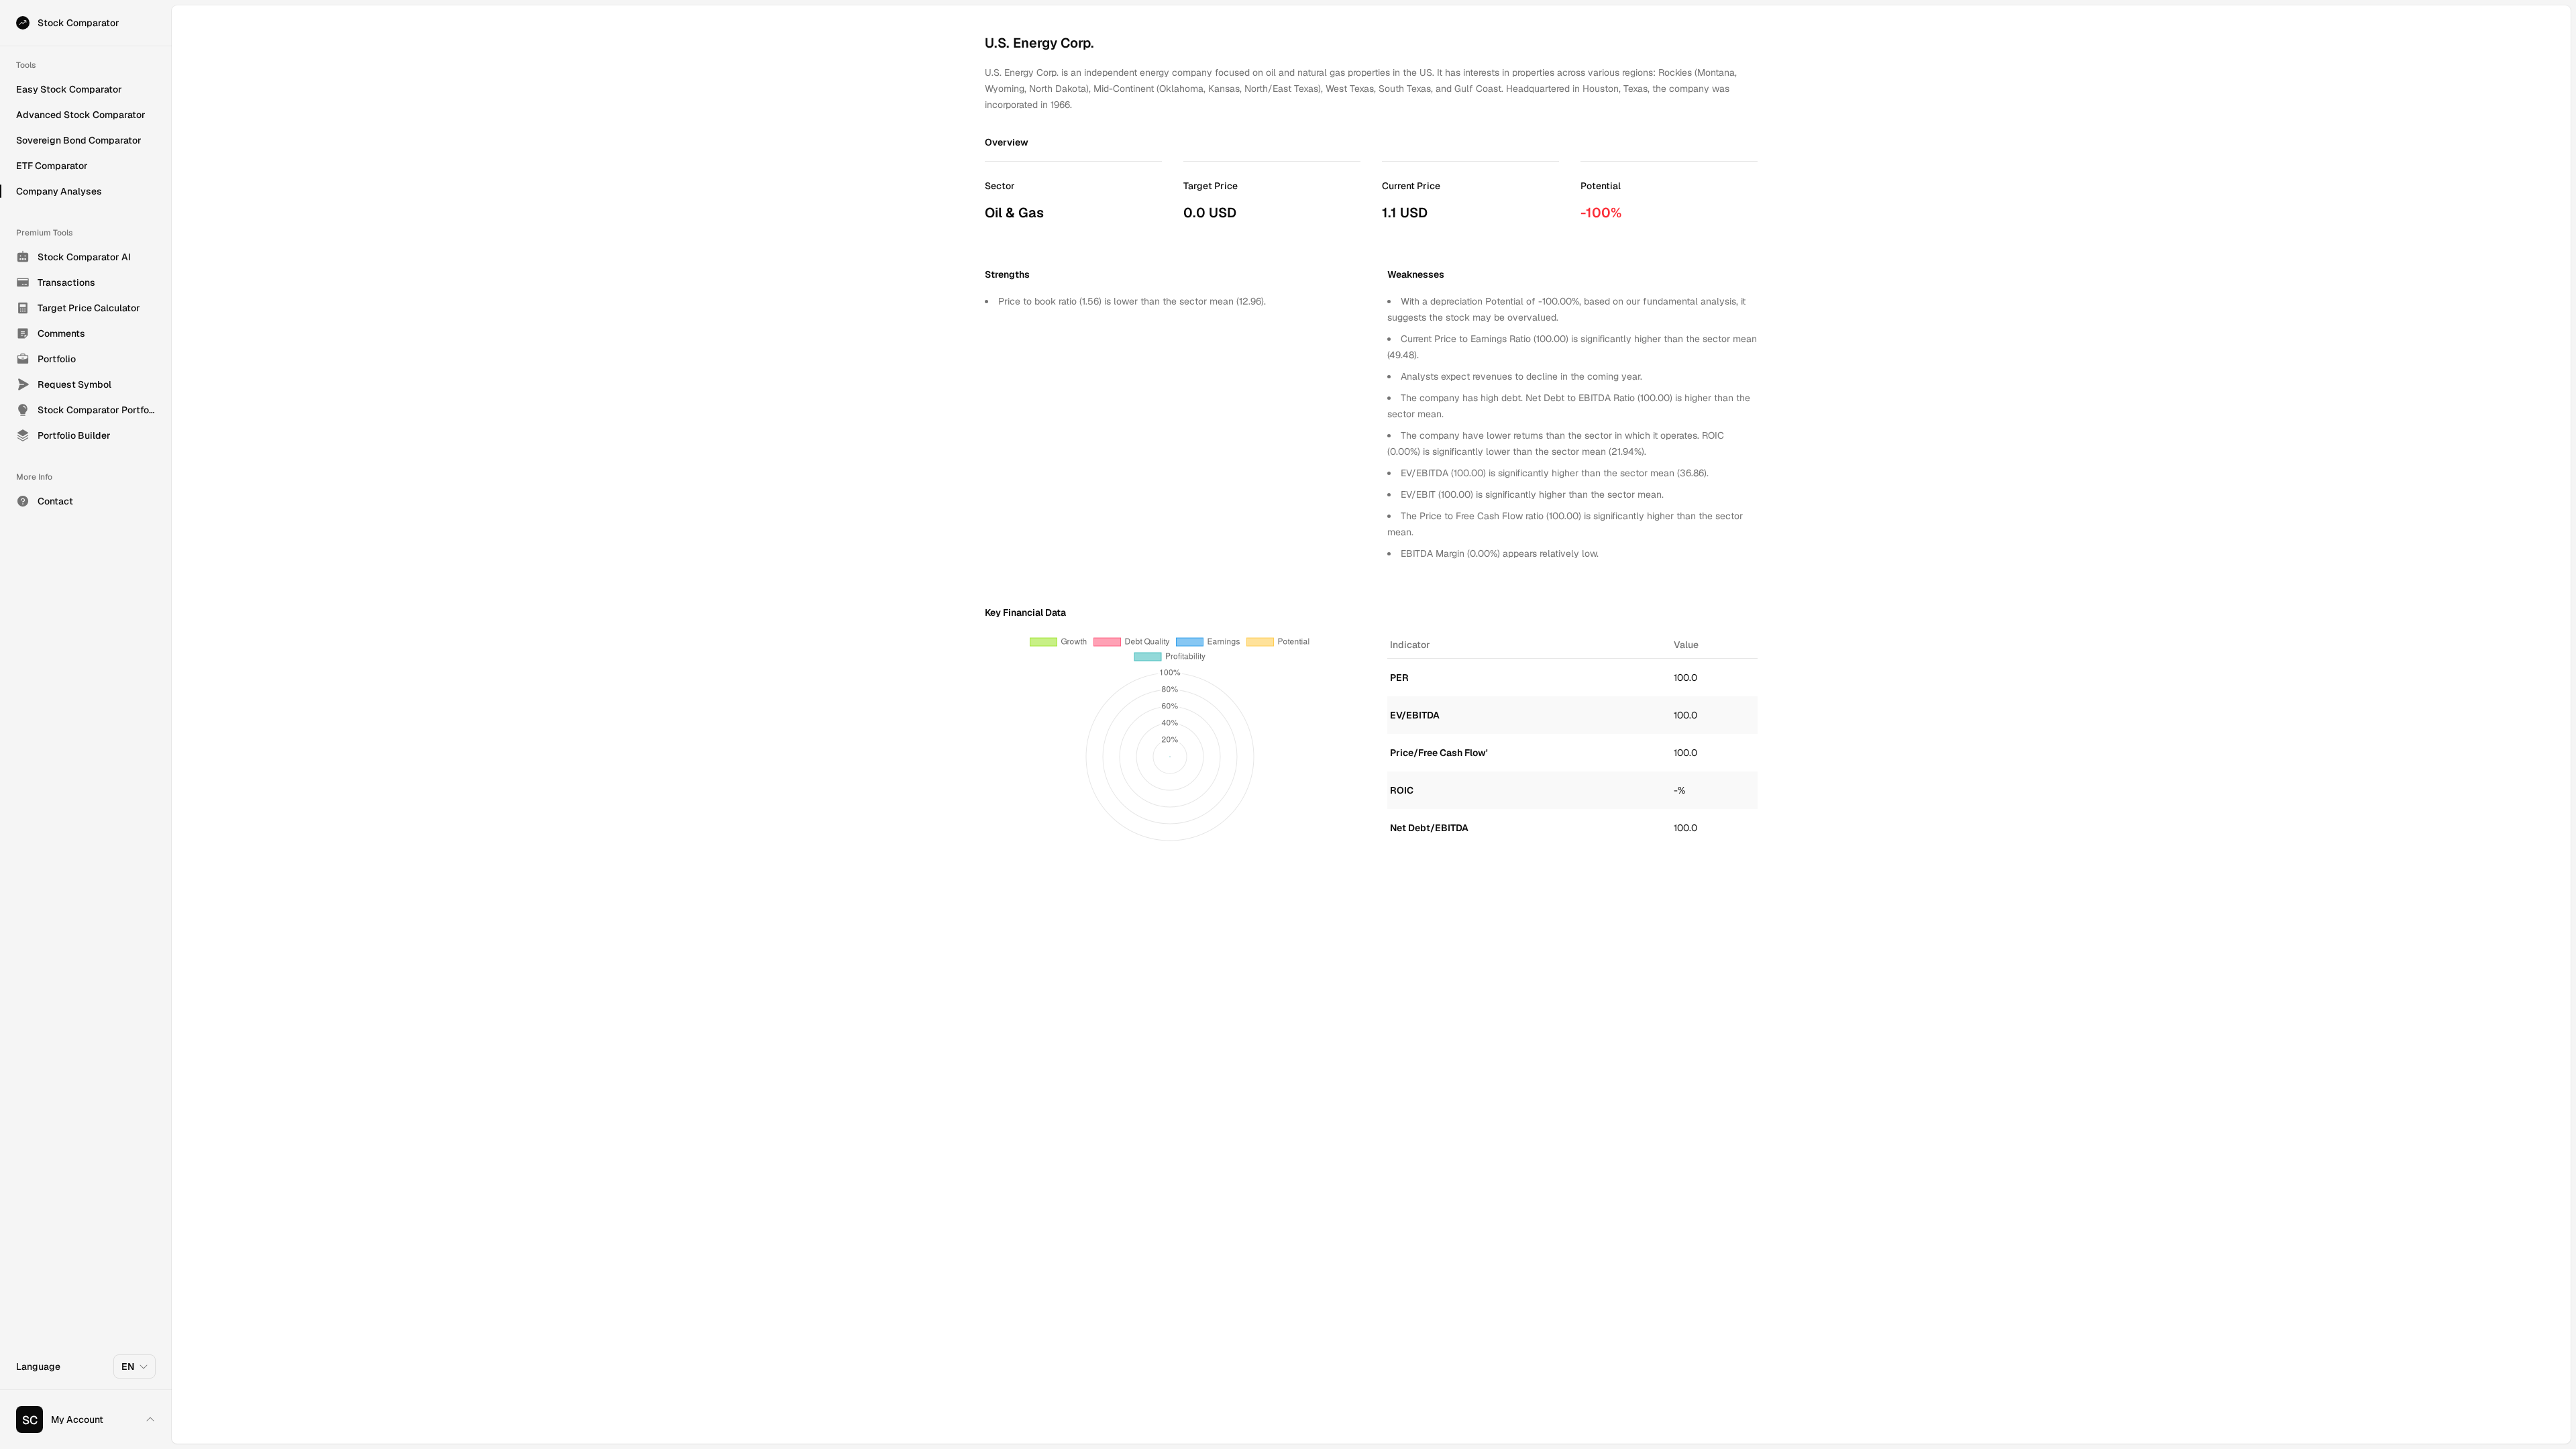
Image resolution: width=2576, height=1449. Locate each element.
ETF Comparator (52, 166)
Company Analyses (59, 191)
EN (128, 1366)
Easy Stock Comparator (69, 89)
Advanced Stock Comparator (81, 115)
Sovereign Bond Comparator (79, 140)
